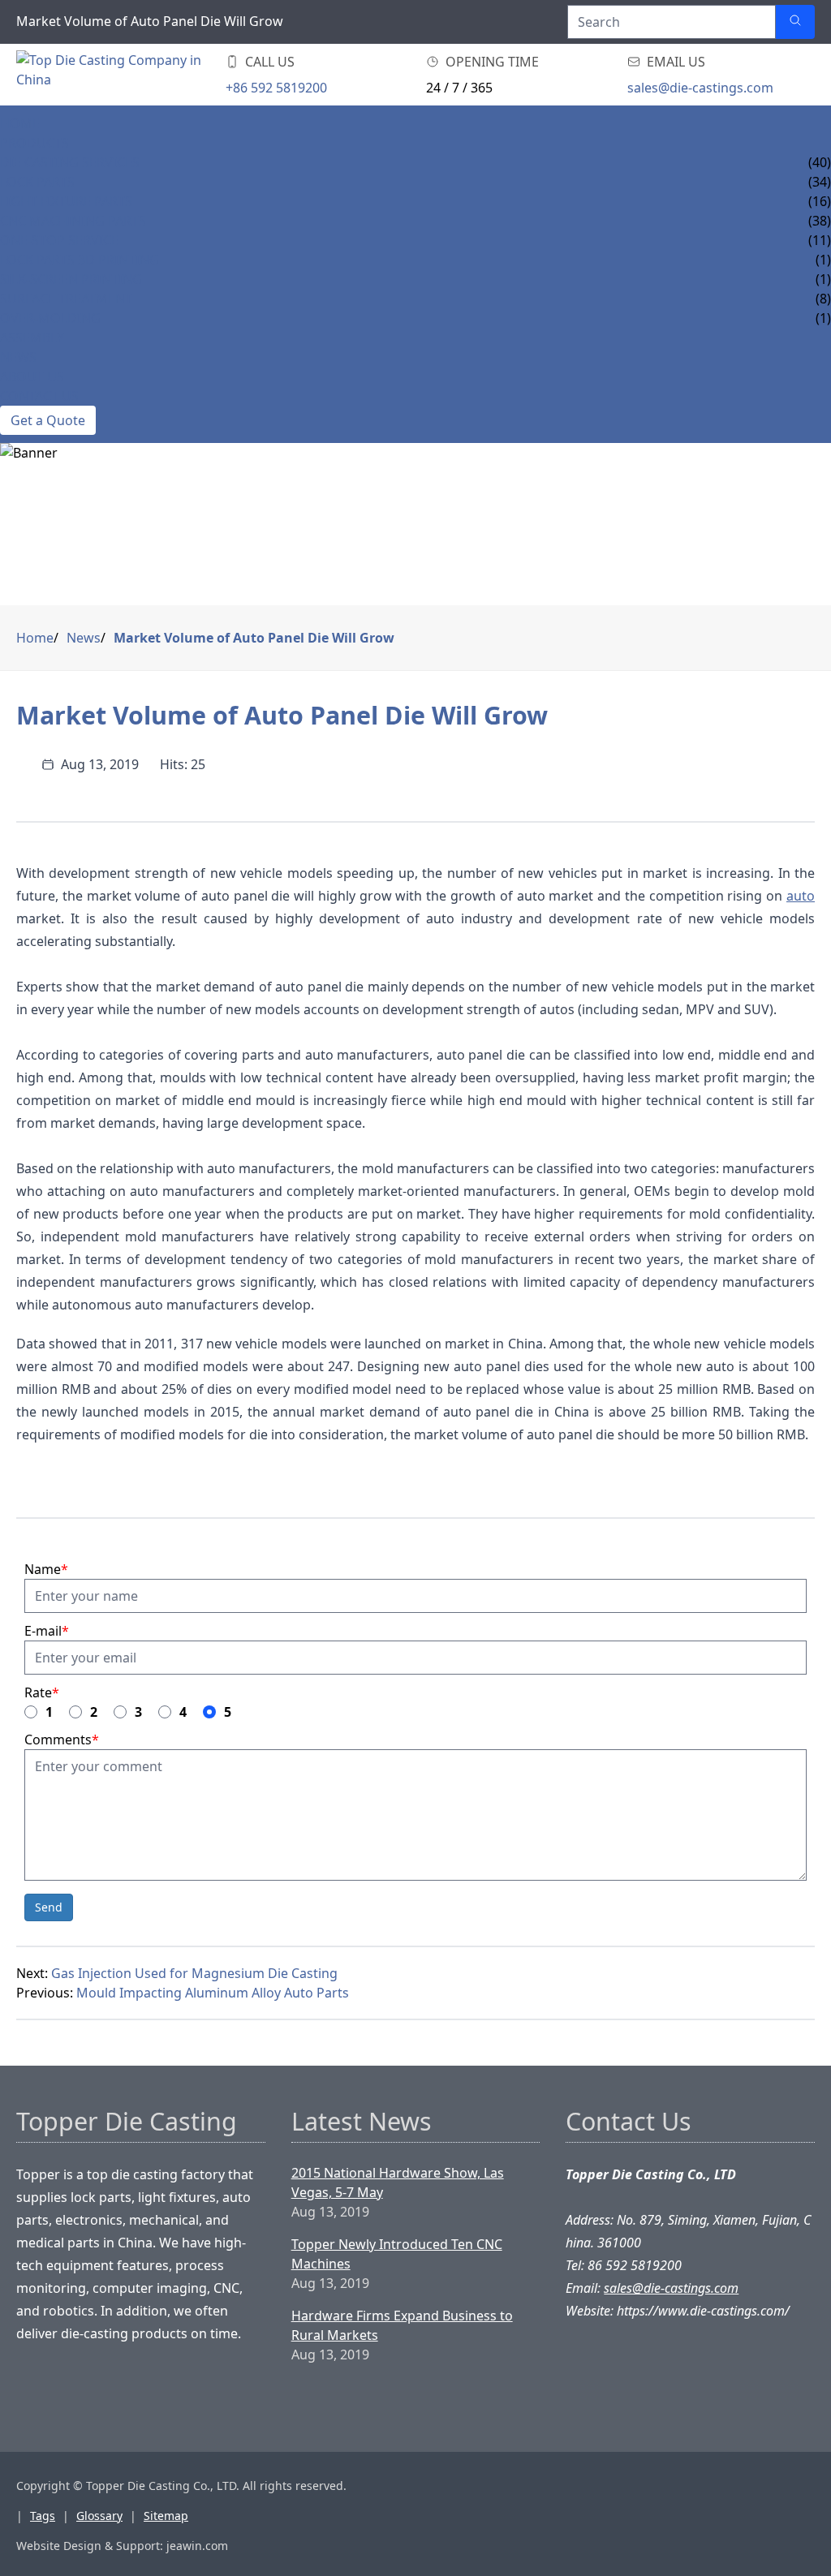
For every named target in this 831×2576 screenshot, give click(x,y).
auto (801, 896)
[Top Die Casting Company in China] (114, 75)
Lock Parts (37, 182)
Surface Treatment (66, 299)
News (18, 357)
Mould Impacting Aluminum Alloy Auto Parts (213, 1993)
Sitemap (166, 2516)
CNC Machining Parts (73, 221)
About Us (32, 376)
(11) (820, 240)
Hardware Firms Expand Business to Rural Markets (402, 2325)
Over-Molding (50, 318)
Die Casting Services (70, 162)
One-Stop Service (59, 240)
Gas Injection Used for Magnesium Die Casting (194, 1973)
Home (20, 123)
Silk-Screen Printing (71, 279)
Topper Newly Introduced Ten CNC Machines (397, 2254)
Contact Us (39, 396)
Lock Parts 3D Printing (80, 260)
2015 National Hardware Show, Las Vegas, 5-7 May (398, 2183)
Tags (43, 2516)
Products (34, 143)
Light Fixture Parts (66, 201)
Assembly (32, 338)
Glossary (99, 2516)
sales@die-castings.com (700, 88)
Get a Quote (48, 420)
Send (49, 1907)
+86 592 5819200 (276, 88)
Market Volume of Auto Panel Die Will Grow (254, 638)
